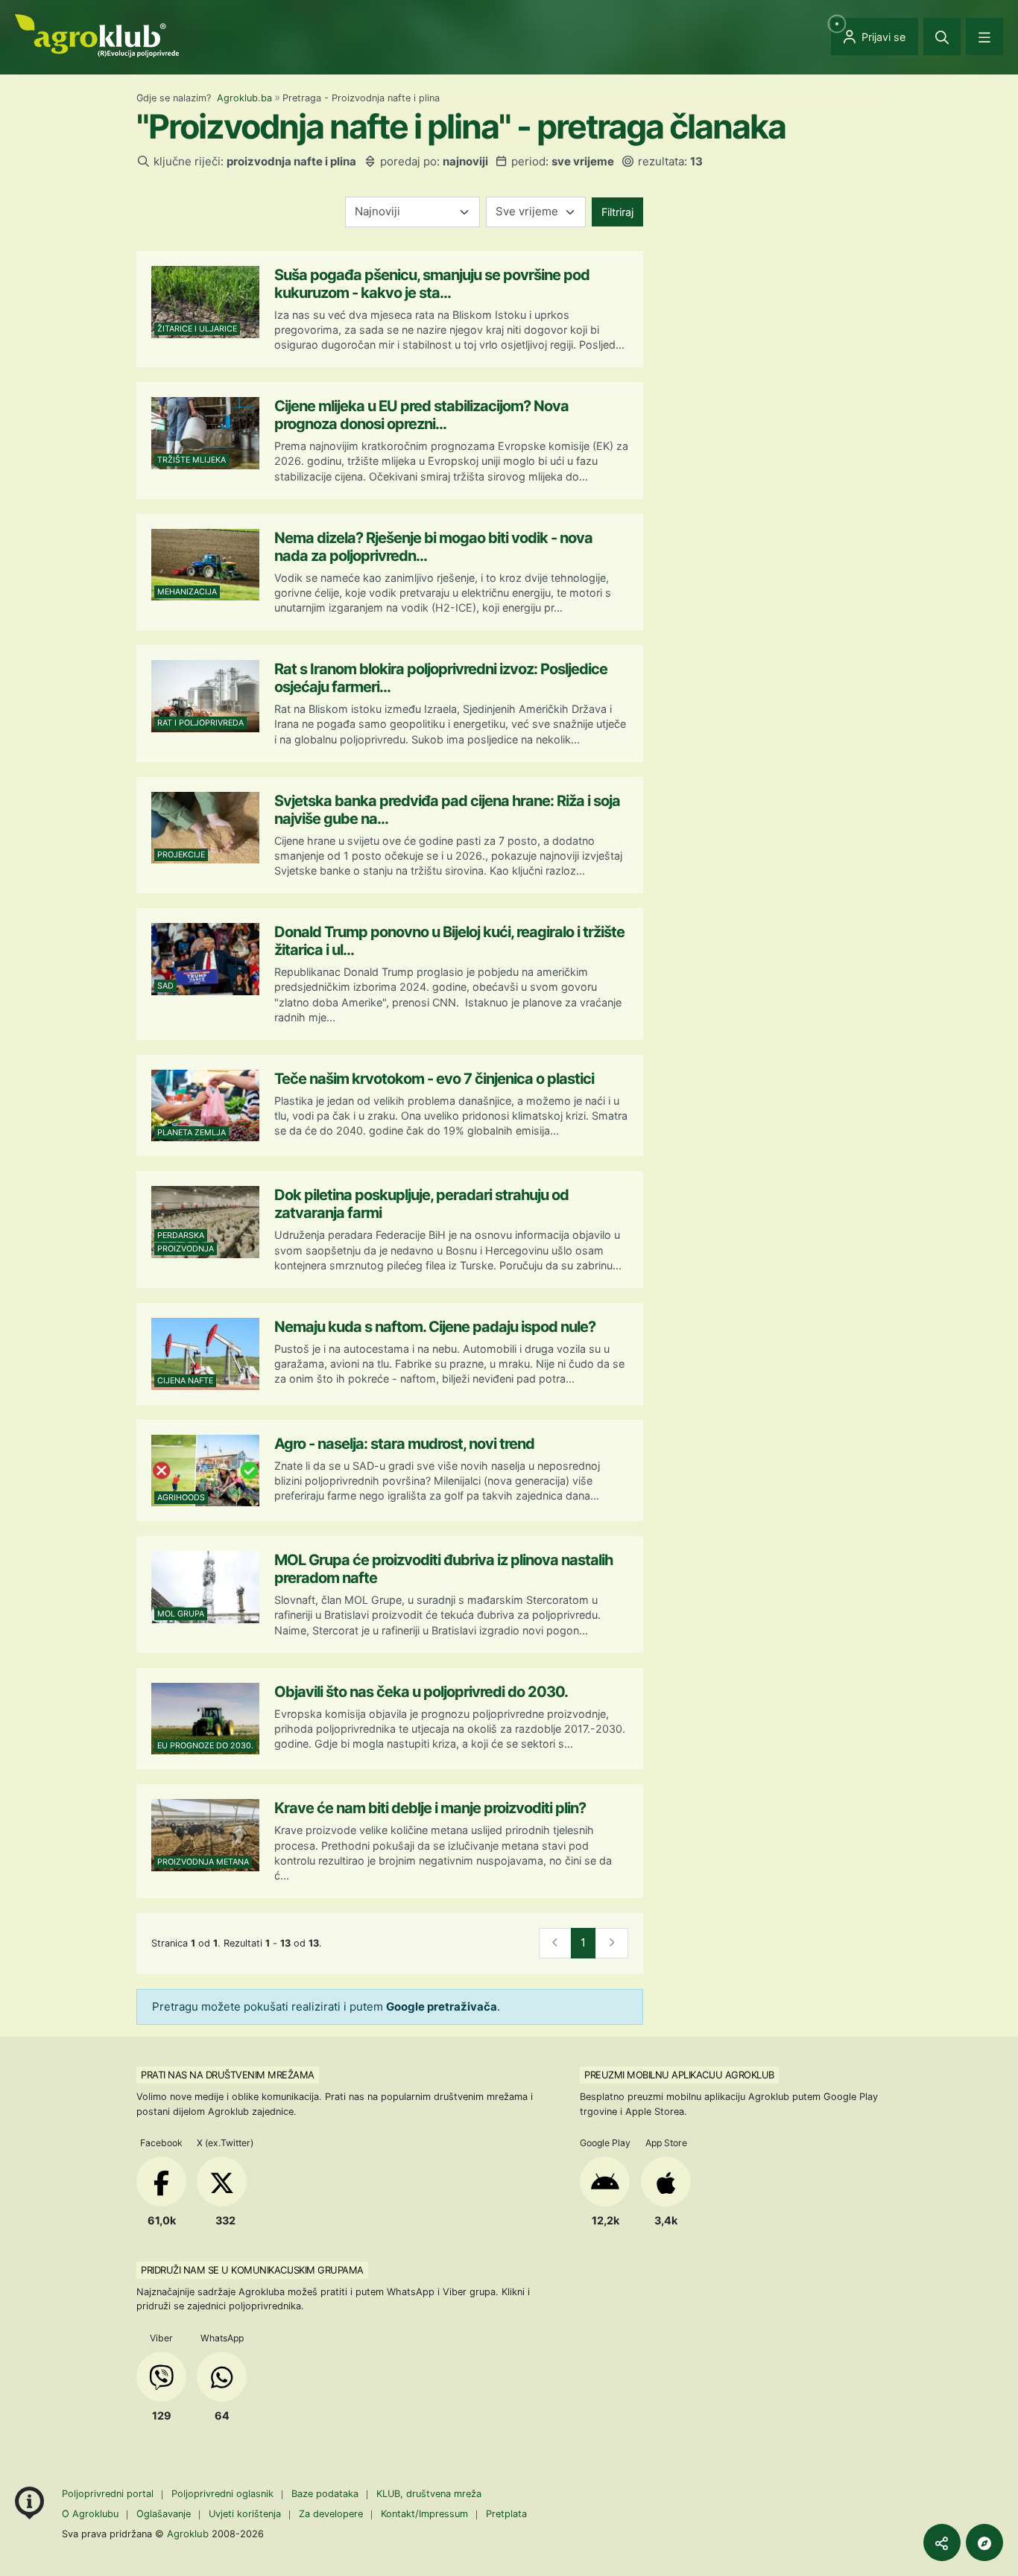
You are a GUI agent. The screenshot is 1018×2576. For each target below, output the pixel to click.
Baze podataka (326, 2494)
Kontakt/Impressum (424, 2514)
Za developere (331, 2514)
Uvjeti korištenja (245, 2514)
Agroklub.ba (244, 98)
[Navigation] (984, 37)
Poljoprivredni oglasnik (224, 2494)
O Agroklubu (90, 2514)
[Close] (942, 37)
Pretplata (506, 2514)
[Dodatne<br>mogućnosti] (984, 2542)
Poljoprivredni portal (109, 2494)
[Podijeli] (942, 2542)
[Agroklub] (97, 35)
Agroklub (188, 2534)
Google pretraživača (442, 2006)
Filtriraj (617, 212)
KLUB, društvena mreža (429, 2494)
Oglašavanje (164, 2514)
